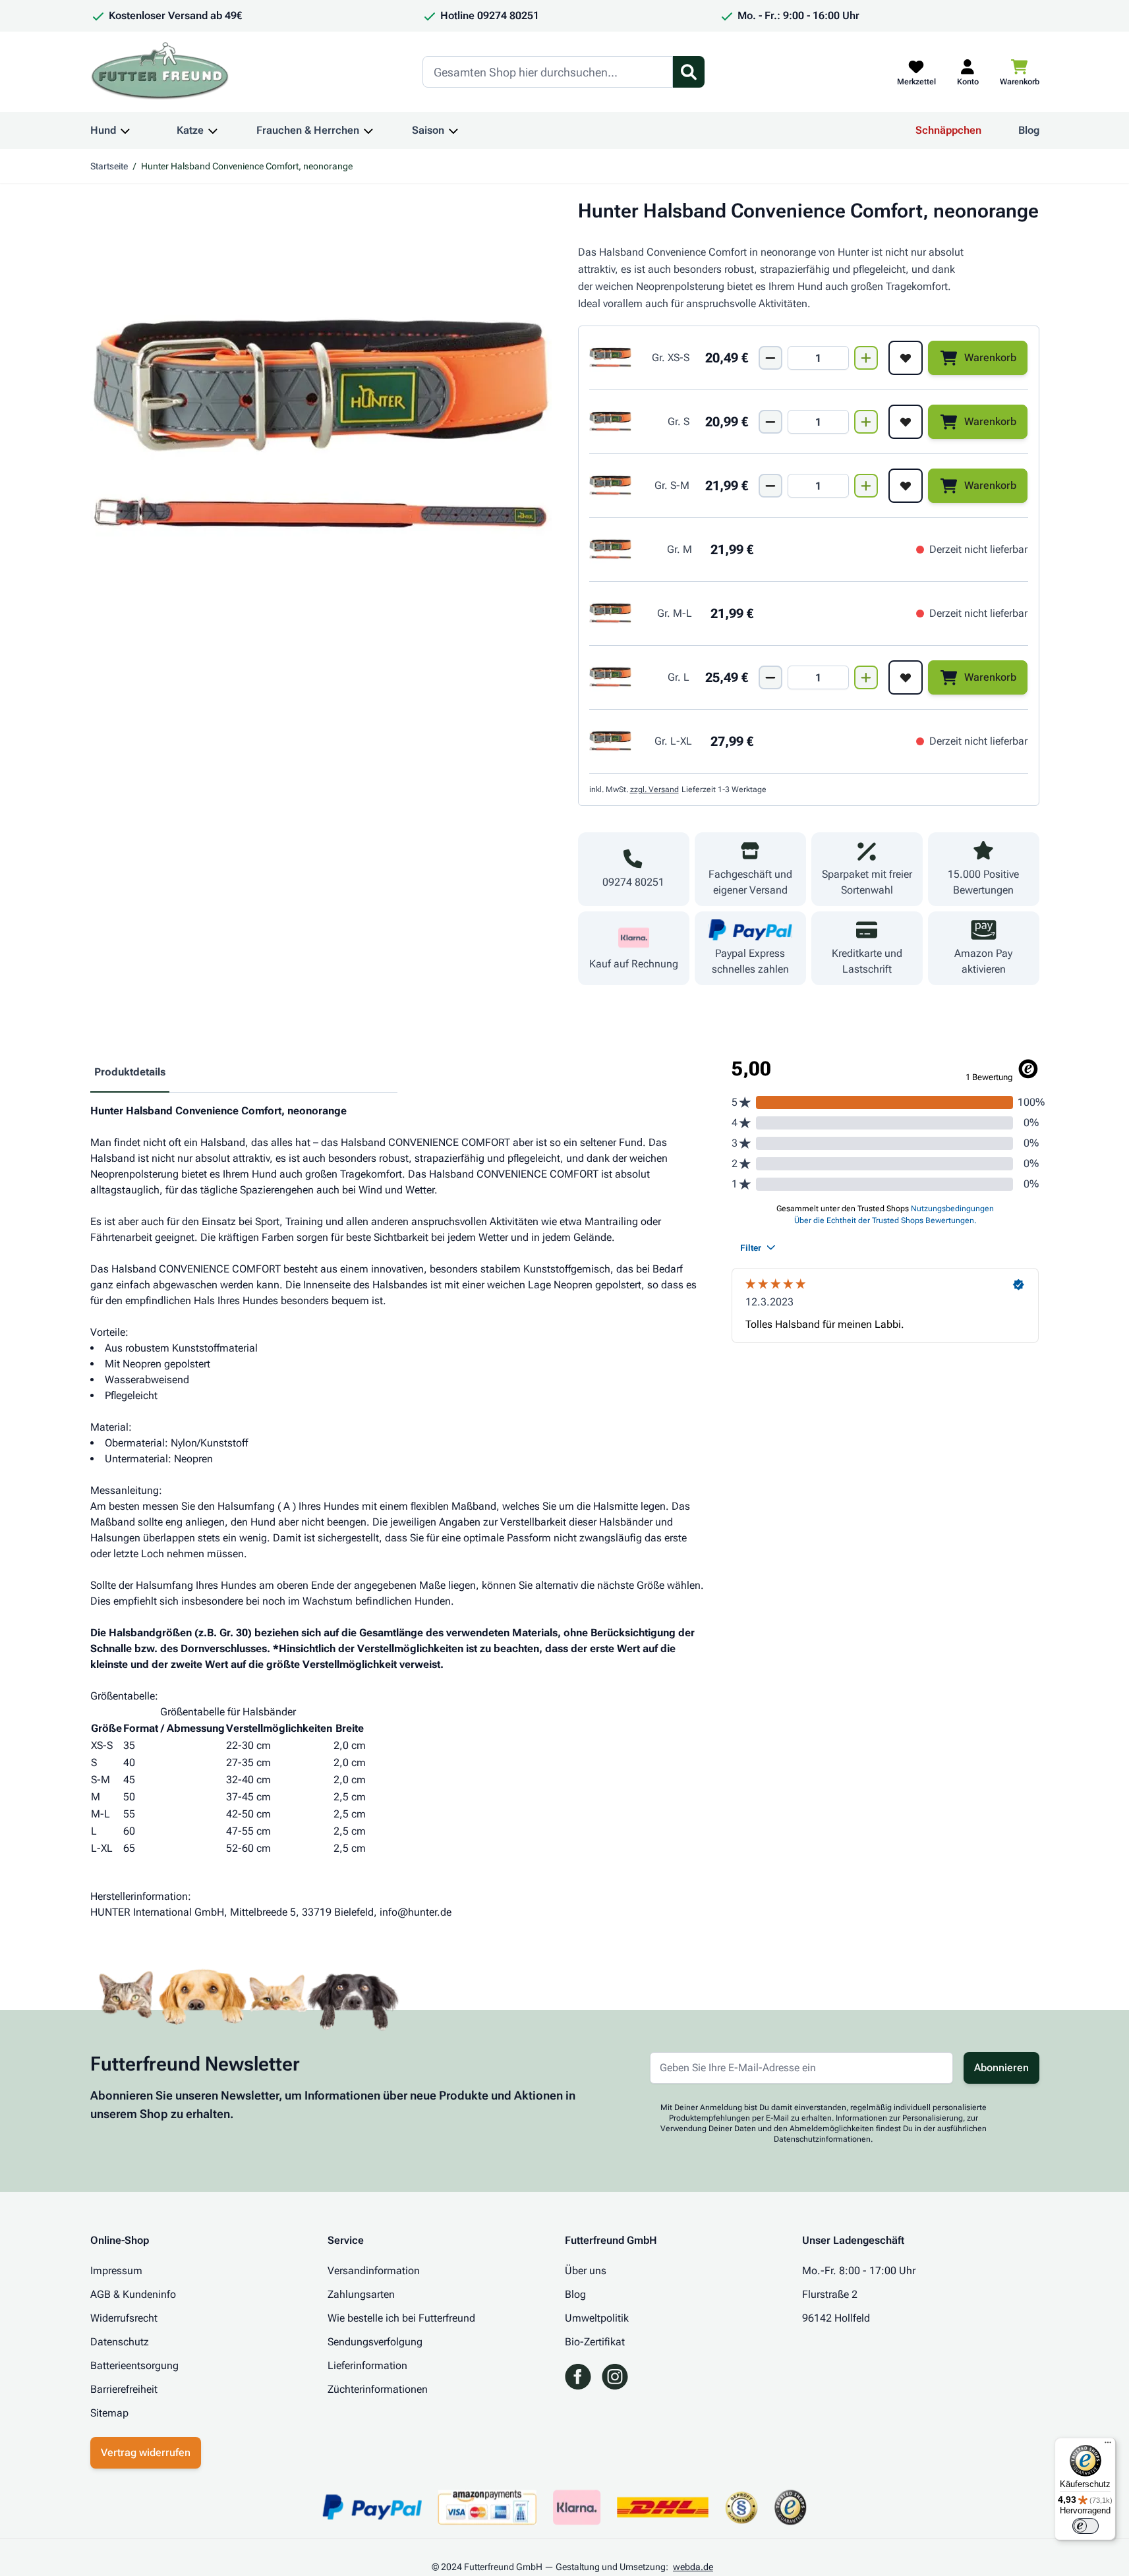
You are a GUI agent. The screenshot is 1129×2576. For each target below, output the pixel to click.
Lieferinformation (367, 2365)
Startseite (109, 166)
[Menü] (1108, 2446)
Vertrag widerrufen (146, 2452)
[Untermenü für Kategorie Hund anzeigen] (125, 130)
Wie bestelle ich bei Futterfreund (401, 2318)
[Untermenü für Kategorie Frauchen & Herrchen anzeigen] (368, 130)
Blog (1029, 130)
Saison (428, 130)
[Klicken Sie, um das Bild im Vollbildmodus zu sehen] (321, 430)
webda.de (693, 2567)
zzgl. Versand (654, 789)
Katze (190, 130)
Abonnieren (1001, 2068)
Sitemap (109, 2413)
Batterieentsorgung (134, 2365)
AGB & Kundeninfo (133, 2294)
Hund (103, 130)
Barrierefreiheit (124, 2389)
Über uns (586, 2271)
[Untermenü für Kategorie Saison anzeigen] (453, 130)
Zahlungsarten (361, 2294)
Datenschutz (120, 2342)
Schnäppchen (948, 130)
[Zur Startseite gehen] (160, 72)
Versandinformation (374, 2271)
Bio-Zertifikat (595, 2342)
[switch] (1086, 2526)
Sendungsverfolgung (375, 2342)
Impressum (116, 2271)
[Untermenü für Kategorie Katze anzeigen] (213, 130)
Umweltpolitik (597, 2318)
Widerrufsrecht (124, 2318)
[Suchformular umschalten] (689, 72)
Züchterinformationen (378, 2389)
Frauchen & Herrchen (308, 130)
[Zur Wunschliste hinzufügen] (906, 358)
